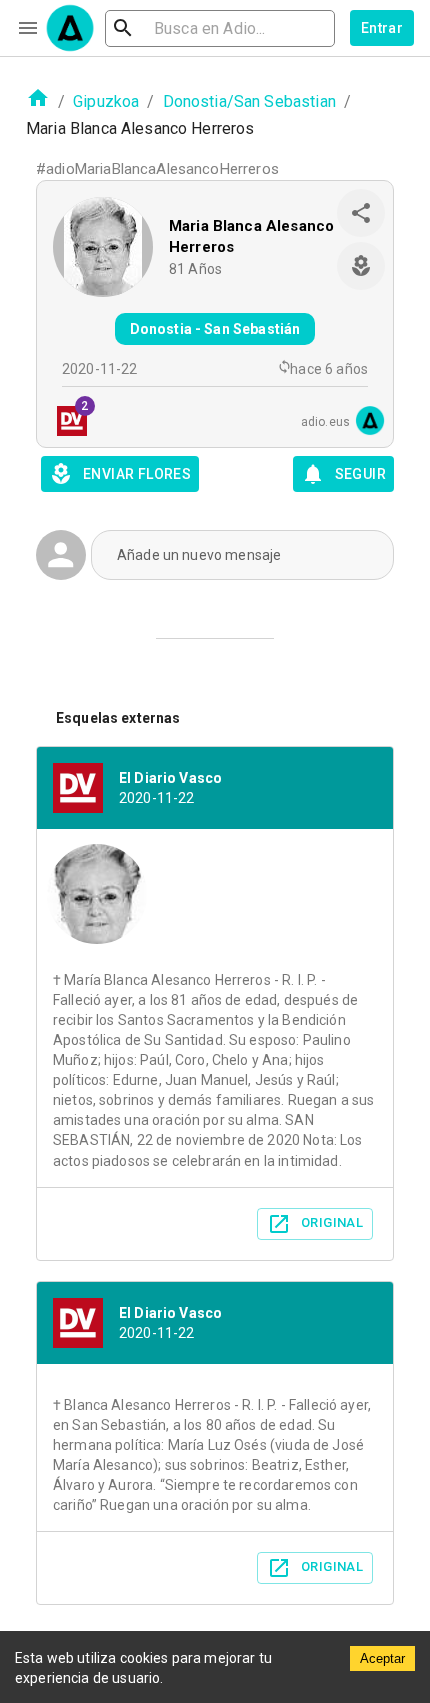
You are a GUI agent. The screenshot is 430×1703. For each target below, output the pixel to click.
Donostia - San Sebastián (215, 329)
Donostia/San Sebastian (249, 101)
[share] (361, 213)
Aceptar (382, 1658)
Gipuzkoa (106, 101)
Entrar (382, 28)
